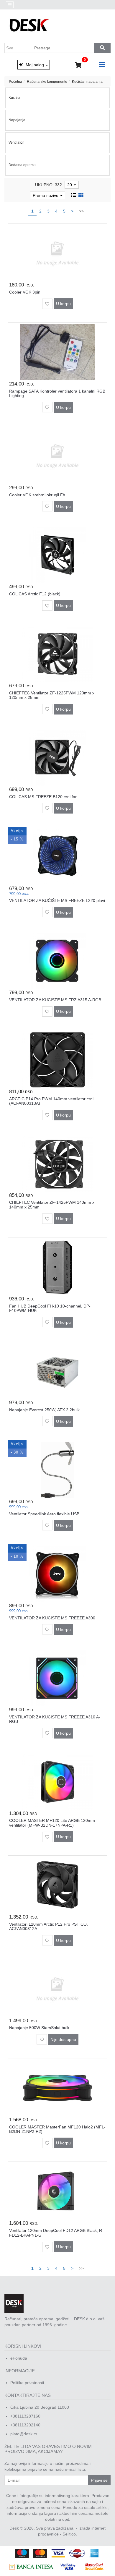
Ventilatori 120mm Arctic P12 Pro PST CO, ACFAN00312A (49, 1926)
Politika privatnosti (27, 2383)
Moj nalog (34, 65)
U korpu (63, 304)
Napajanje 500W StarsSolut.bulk (39, 2028)
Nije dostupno (63, 2039)
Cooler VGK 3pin (25, 292)
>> (81, 211)
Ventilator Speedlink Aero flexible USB (44, 1514)
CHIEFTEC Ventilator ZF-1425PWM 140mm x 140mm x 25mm (52, 1204)
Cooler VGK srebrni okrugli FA (37, 495)
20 (70, 185)
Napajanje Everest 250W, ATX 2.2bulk (44, 1410)
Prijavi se (99, 2480)
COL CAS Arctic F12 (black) (35, 594)
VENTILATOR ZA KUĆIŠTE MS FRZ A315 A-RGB (55, 1000)
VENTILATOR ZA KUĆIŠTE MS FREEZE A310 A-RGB (55, 1719)
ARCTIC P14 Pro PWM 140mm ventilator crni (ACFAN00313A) (51, 1101)
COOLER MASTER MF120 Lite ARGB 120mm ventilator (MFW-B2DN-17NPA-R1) (52, 1823)
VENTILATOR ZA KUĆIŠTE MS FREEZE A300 (52, 1618)
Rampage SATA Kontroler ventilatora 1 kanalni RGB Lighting (57, 393)
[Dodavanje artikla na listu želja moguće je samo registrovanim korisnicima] (47, 304)
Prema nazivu (46, 195)
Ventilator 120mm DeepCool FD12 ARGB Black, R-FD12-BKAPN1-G (56, 2233)
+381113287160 (25, 2416)
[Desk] (30, 26)
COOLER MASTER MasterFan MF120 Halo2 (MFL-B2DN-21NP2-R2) (57, 2129)
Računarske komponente (47, 82)
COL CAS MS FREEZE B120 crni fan (43, 797)
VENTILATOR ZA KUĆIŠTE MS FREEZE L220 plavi (57, 900)
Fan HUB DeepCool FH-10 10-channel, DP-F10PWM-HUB (50, 1308)
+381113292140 (25, 2425)
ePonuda (19, 2358)
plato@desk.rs (24, 2434)
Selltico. (70, 2534)
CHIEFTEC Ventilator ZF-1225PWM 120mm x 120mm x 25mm (52, 695)
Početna (15, 82)
